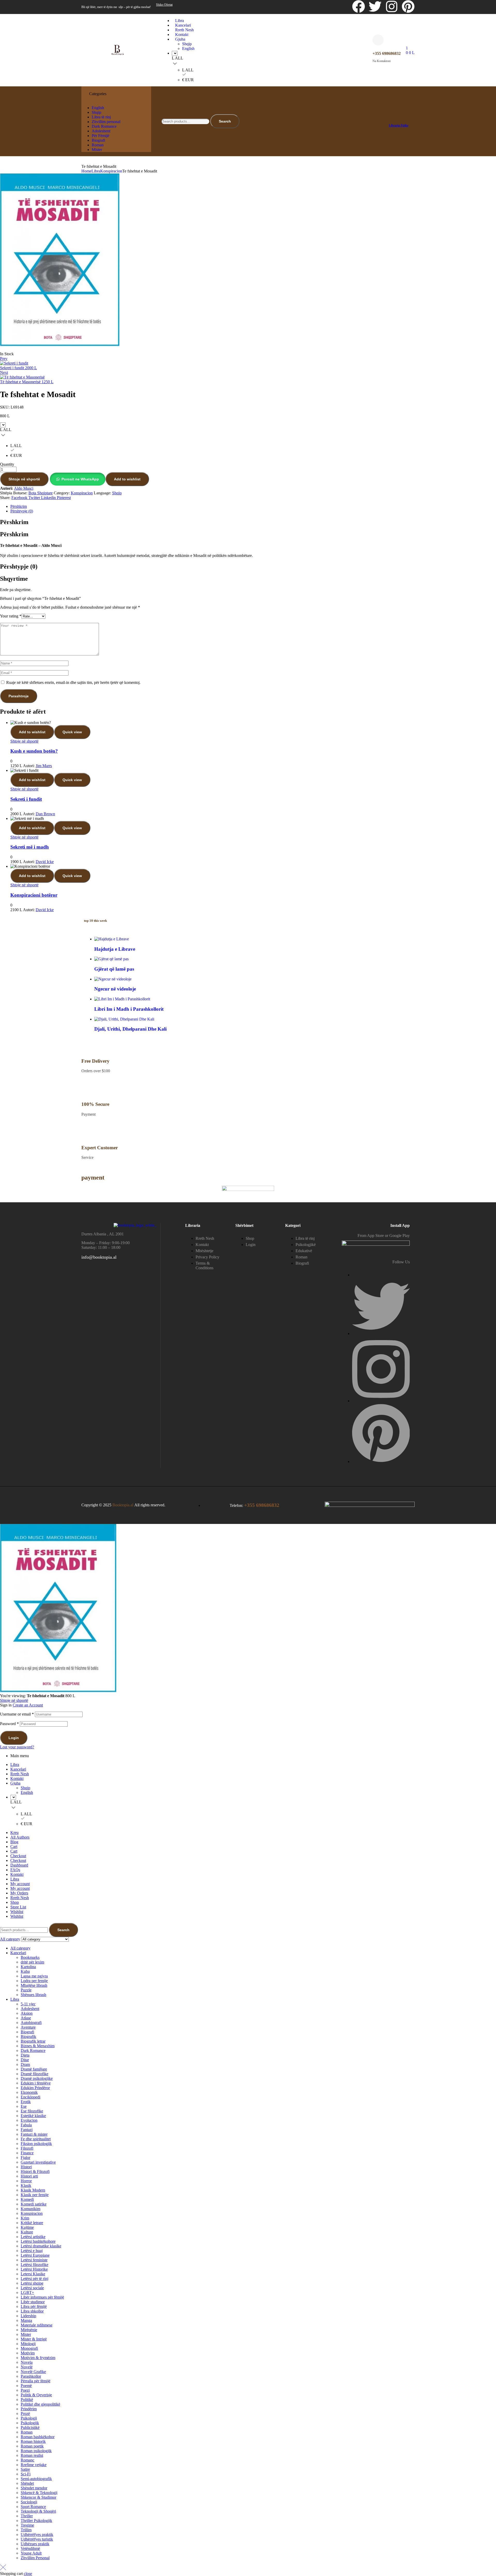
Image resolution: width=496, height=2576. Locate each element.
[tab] (253, 507)
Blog (14, 1842)
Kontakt (17, 1778)
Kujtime (27, 2227)
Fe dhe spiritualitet (36, 2139)
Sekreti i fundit (26, 799)
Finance (27, 2153)
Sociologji (29, 2502)
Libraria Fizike (399, 125)
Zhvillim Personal (35, 2558)
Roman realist (32, 2455)
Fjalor (25, 2158)
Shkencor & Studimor (38, 2497)
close (28, 2574)
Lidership (28, 2316)
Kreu (14, 1833)
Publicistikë (30, 2427)
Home (86, 171)
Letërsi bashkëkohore (38, 2241)
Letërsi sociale (32, 2288)
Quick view (72, 732)
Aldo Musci (24, 488)
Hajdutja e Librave (115, 949)
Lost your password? (17, 1747)
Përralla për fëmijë (36, 2381)
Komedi (27, 2199)
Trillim (26, 2530)
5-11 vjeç (28, 2004)
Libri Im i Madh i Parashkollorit (129, 1009)
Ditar (25, 2060)
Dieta (25, 2055)
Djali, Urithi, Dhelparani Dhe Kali (130, 1029)
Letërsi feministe (34, 2260)
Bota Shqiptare (41, 493)
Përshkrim (19, 506)
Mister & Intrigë (34, 2339)
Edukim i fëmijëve (36, 2083)
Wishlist (17, 1912)
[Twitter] (375, 6)
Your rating (11, 616)
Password (9, 1724)
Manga (26, 2320)
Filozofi (27, 2148)
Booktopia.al (123, 1505)
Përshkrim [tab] (14, 522)
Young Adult (31, 2553)
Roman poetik (32, 2446)
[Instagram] (392, 6)
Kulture (27, 2232)
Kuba (25, 1971)
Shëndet (27, 2483)
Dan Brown (45, 814)
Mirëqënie (29, 2330)
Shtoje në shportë (24, 479)
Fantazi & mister (34, 2134)
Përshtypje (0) (22, 511)
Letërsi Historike (34, 2269)
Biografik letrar (33, 2041)
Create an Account (28, 1705)
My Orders (19, 1893)
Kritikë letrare (32, 2223)
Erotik (26, 2102)
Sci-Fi (26, 2474)
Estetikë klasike (33, 2116)
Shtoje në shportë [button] (24, 741)
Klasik (26, 2185)
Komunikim (30, 2209)
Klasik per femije (35, 2195)
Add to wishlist (127, 479)
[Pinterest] (408, 6)
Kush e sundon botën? (34, 751)
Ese (24, 2106)
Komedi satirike (34, 2204)
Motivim (28, 2353)
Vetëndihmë (30, 2548)
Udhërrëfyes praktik (37, 2535)
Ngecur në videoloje (115, 989)
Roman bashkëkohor (38, 2437)
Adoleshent (30, 2009)
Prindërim (29, 2409)
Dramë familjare (34, 2069)
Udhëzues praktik (35, 2544)
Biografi (27, 2032)
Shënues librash (33, 1995)
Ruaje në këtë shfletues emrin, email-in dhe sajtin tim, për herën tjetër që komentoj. (73, 682)
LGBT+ (27, 2292)
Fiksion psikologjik (36, 2144)
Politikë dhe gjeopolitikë (40, 2404)
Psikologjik (30, 2423)
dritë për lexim (32, 1962)
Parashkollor (31, 2376)
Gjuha (15, 1783)
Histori (26, 2167)
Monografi (29, 2348)
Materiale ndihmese (37, 2325)
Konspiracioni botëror (34, 895)
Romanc (28, 2460)
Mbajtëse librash (34, 1985)
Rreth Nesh (20, 1774)
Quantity (7, 464)
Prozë (25, 2413)
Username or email (17, 1714)
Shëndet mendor (34, 2488)
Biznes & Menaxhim (38, 2046)
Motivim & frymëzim (38, 2358)
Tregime (27, 2525)
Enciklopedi (30, 2097)
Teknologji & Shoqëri (38, 2511)
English (27, 1792)
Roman (27, 2432)
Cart (14, 1846)
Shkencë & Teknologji (39, 2493)
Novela (27, 2362)
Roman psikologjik (36, 2451)
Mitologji (28, 2344)
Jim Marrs (44, 766)
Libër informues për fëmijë (42, 2297)
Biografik (28, 2037)
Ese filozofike (32, 2111)
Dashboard (19, 1865)
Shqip (117, 493)
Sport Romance (33, 2507)
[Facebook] (359, 6)
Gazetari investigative (38, 2162)
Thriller (27, 2516)
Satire (25, 2469)
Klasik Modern (33, 2190)
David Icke (45, 862)
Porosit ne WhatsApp (80, 479)
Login (14, 1738)
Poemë (26, 2386)
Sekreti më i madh (30, 847)
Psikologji (29, 2418)
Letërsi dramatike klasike (41, 2246)
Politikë (27, 2400)
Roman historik (33, 2441)
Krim (25, 2218)
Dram (25, 2064)
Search (225, 121)
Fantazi (27, 2130)
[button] (78, 479)
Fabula (26, 2125)
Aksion (27, 2013)
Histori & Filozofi (35, 2171)
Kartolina (28, 1967)
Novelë (27, 2367)
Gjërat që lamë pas (114, 969)
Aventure (28, 2027)
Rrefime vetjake (34, 2465)
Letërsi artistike (33, 2237)
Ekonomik (29, 2092)
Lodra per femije (34, 1981)
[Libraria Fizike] (391, 117)
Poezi (25, 2390)
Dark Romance (33, 2050)
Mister (26, 2334)
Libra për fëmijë (34, 2306)
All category (20, 1948)
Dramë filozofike (34, 2074)
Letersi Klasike (33, 2274)
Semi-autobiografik (36, 2479)
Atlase (26, 2018)
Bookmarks (30, 1957)
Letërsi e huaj (32, 2251)
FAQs (15, 1870)
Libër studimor (33, 2302)
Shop (15, 1902)
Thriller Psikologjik (36, 2521)
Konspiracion (111, 171)
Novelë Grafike (33, 2372)
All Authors (20, 1837)
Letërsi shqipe (32, 2283)
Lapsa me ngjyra (34, 1976)
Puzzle (26, 1990)
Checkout (18, 1856)
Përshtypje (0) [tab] (19, 566)
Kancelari (18, 1769)
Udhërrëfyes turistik (37, 2539)
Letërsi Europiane (35, 2255)
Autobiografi (31, 2023)
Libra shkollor (32, 2311)
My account (20, 1884)
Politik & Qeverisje (36, 2395)
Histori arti (29, 2176)
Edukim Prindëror (35, 2088)
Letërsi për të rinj (34, 2279)
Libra (96, 171)
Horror (26, 2181)
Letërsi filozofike (34, 2265)
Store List (18, 1907)
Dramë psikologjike (37, 2078)
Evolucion (29, 2120)
